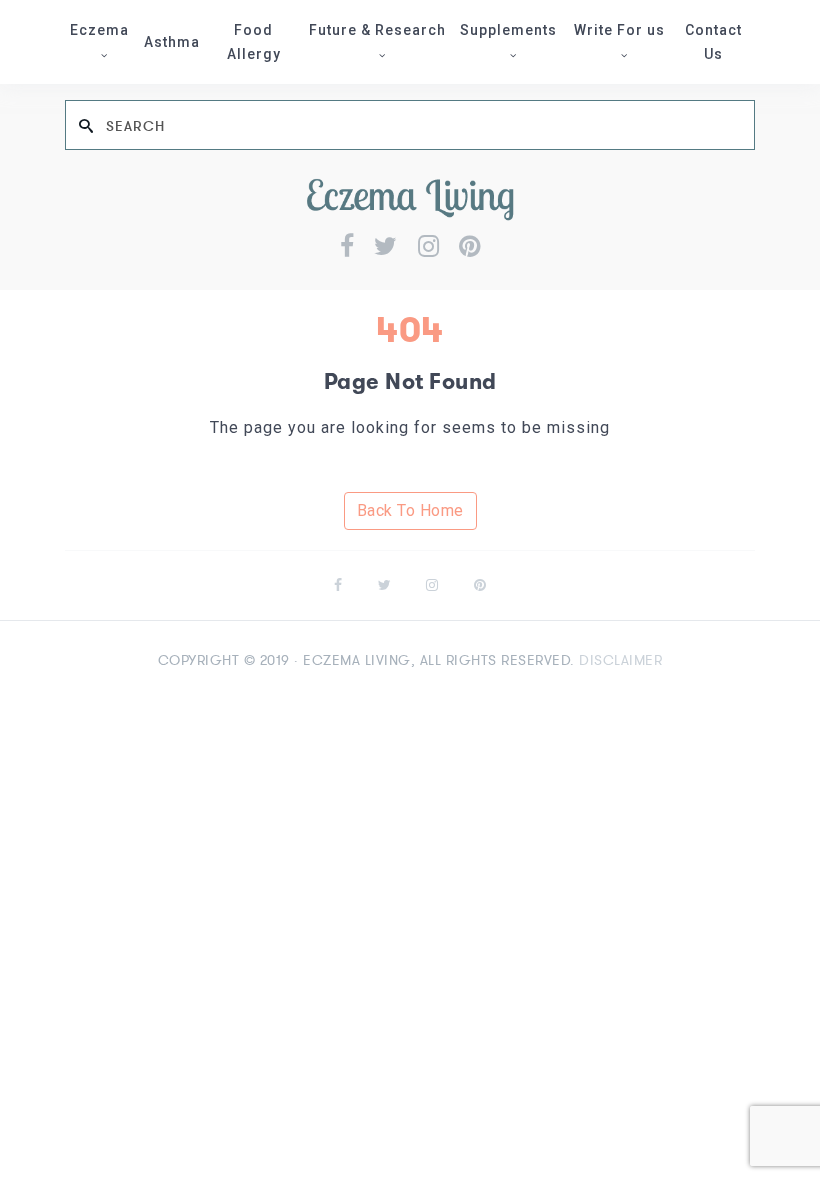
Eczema (99, 30)
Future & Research (377, 30)
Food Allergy (254, 42)
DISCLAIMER (620, 660)
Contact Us (713, 42)
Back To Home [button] (410, 510)
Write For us (619, 30)
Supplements (508, 30)
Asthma (172, 42)
